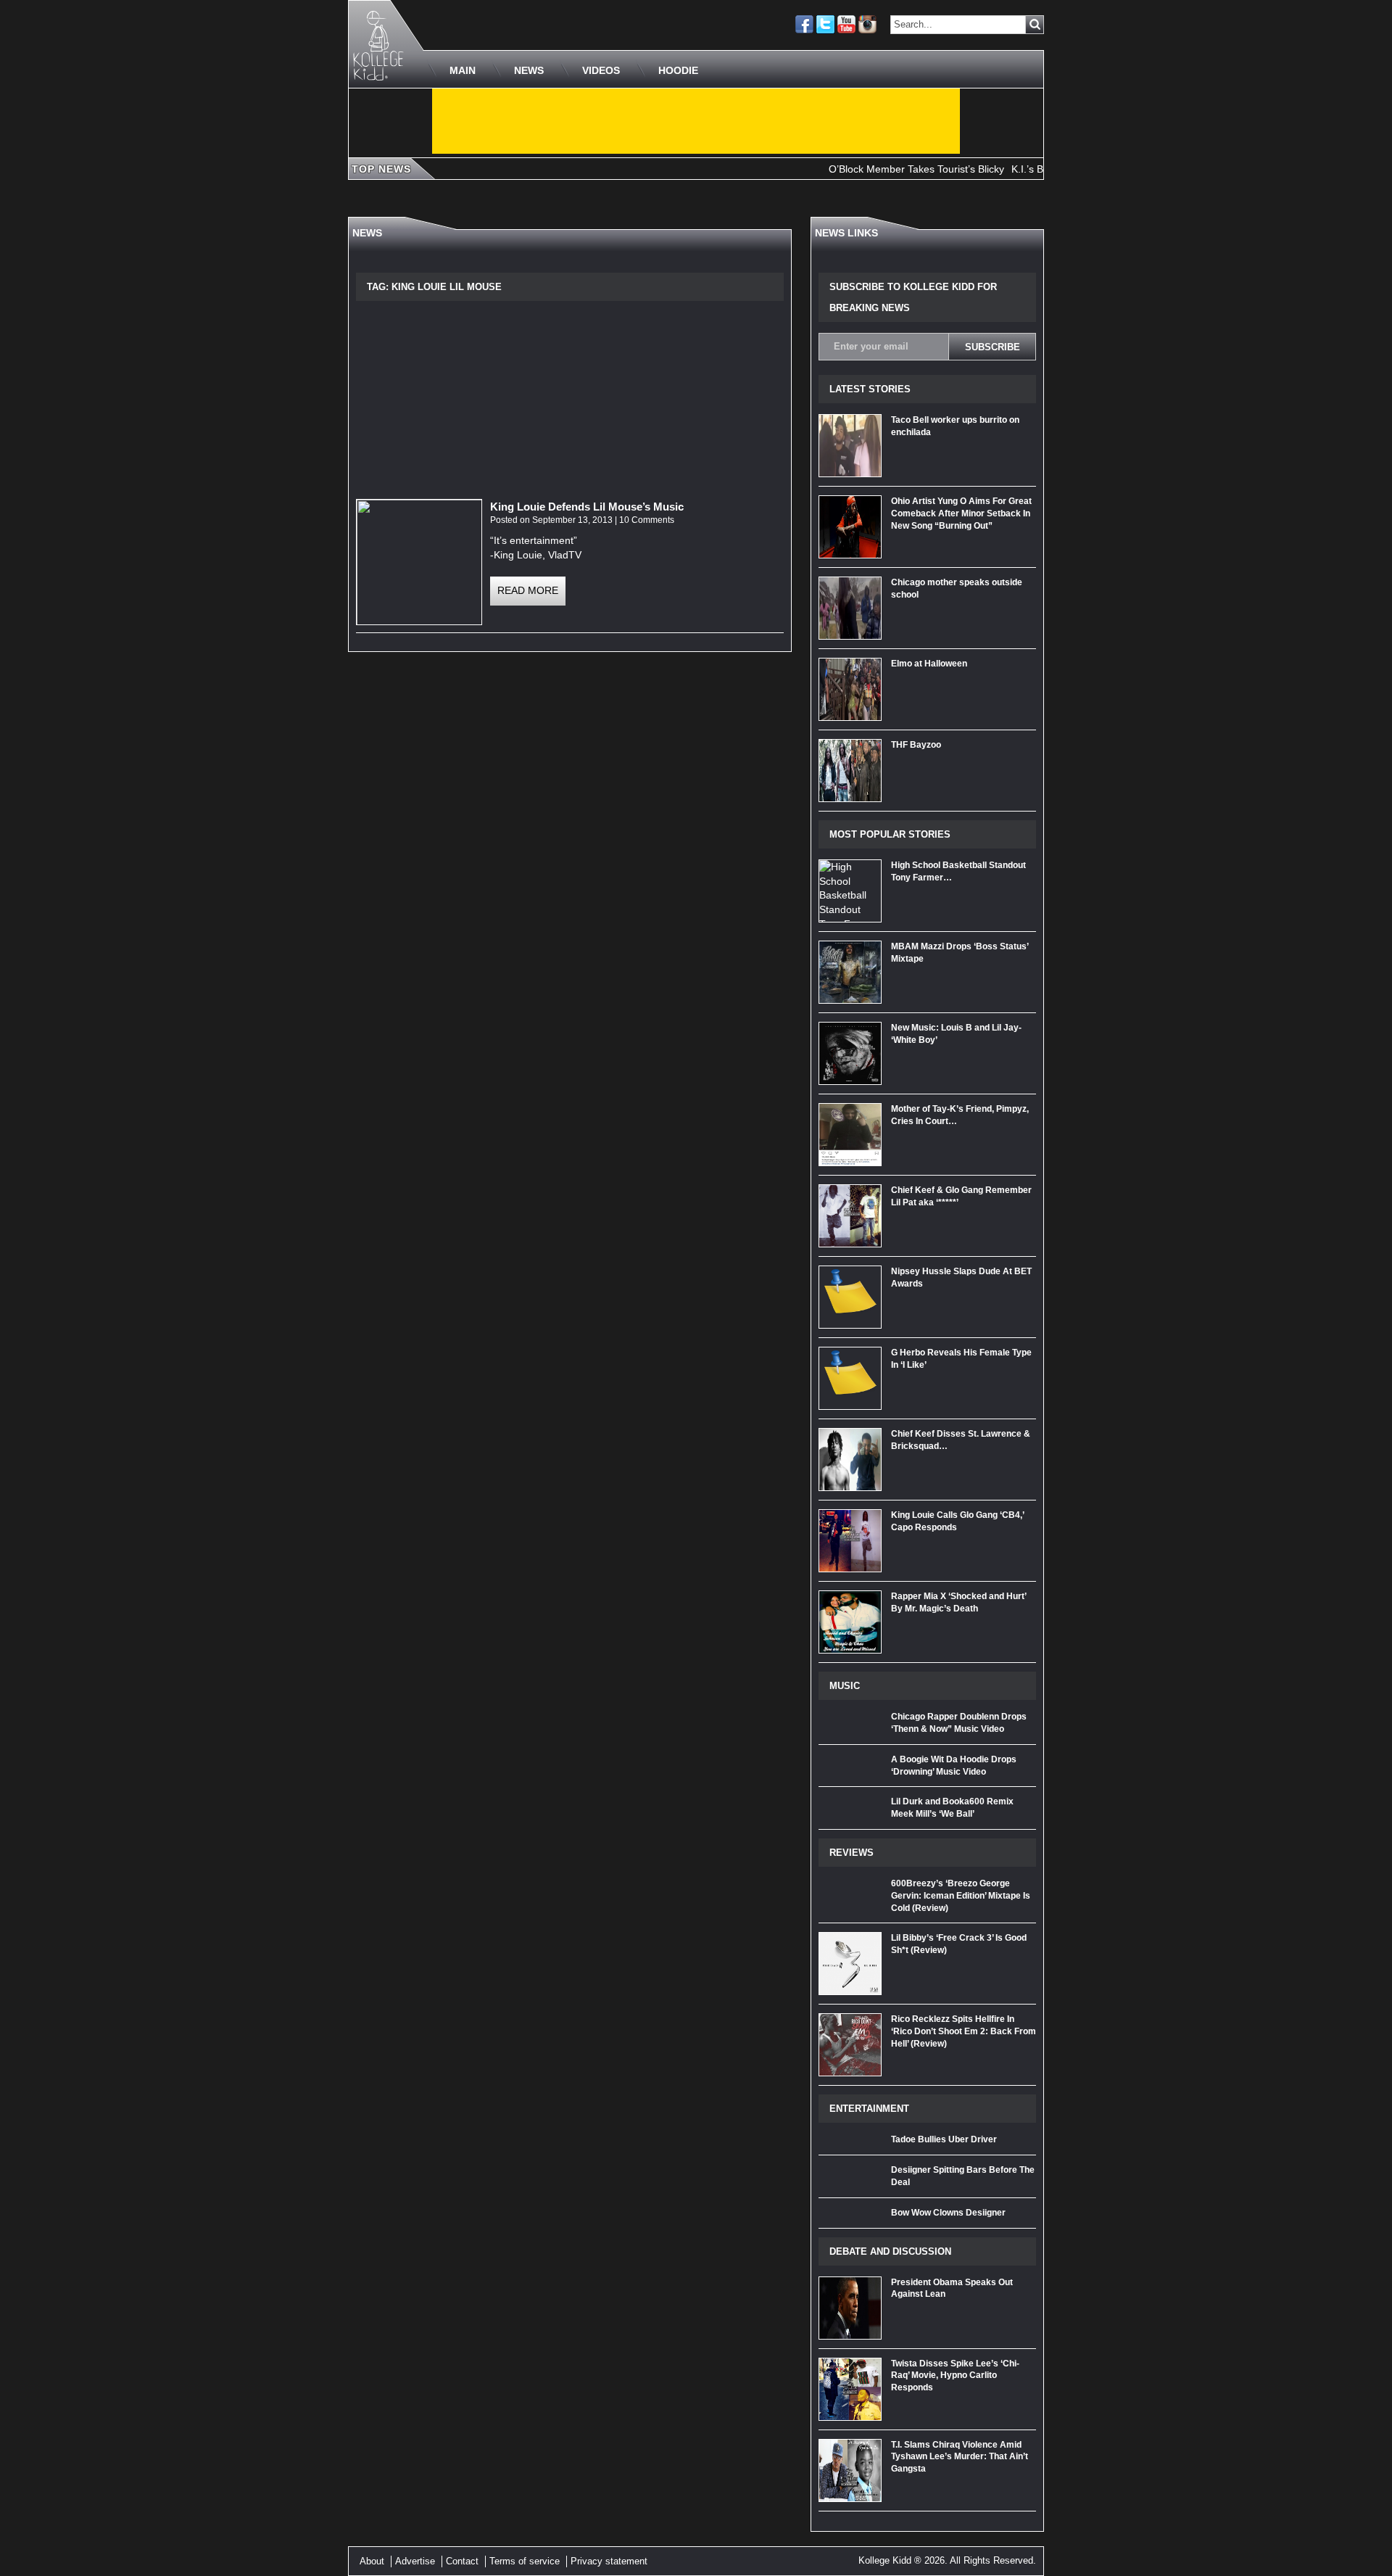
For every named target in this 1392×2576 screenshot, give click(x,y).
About (372, 2561)
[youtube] (846, 24)
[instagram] (867, 24)
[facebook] (804, 24)
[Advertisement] (696, 121)
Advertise (415, 2561)
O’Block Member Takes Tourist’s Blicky (877, 169)
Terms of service (525, 2561)
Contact (462, 2561)
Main (463, 70)
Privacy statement (609, 2561)
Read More (528, 590)
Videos (601, 70)
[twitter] (825, 24)
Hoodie (678, 70)
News (529, 70)
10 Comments (647, 520)
